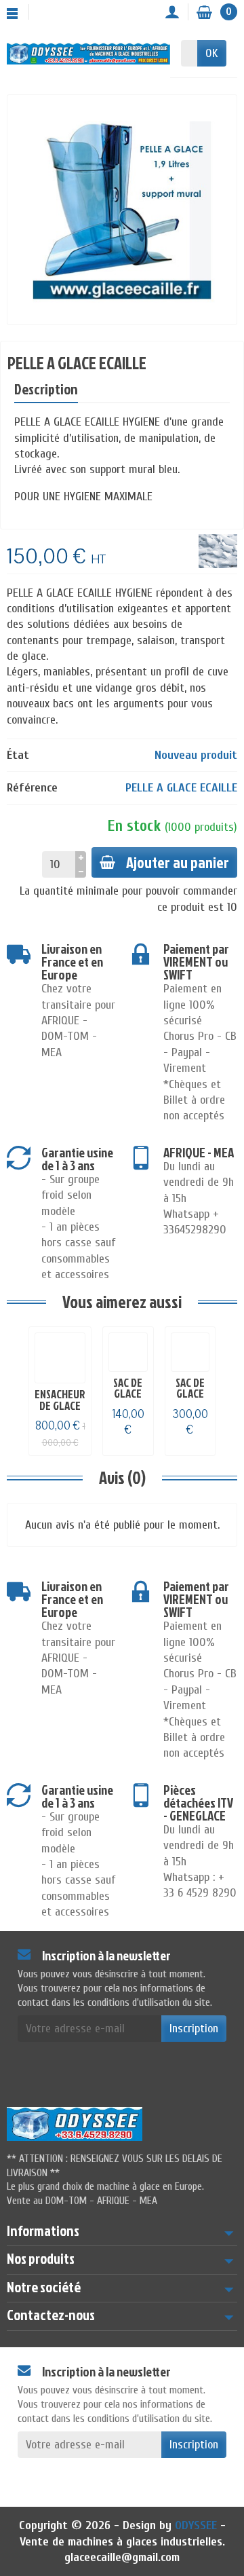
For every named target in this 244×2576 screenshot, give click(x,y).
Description (46, 389)
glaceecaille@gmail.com (122, 2557)
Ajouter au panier (178, 862)
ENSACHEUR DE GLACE (60, 1400)
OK (212, 53)
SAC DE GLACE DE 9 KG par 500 (190, 1399)
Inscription (194, 2029)
